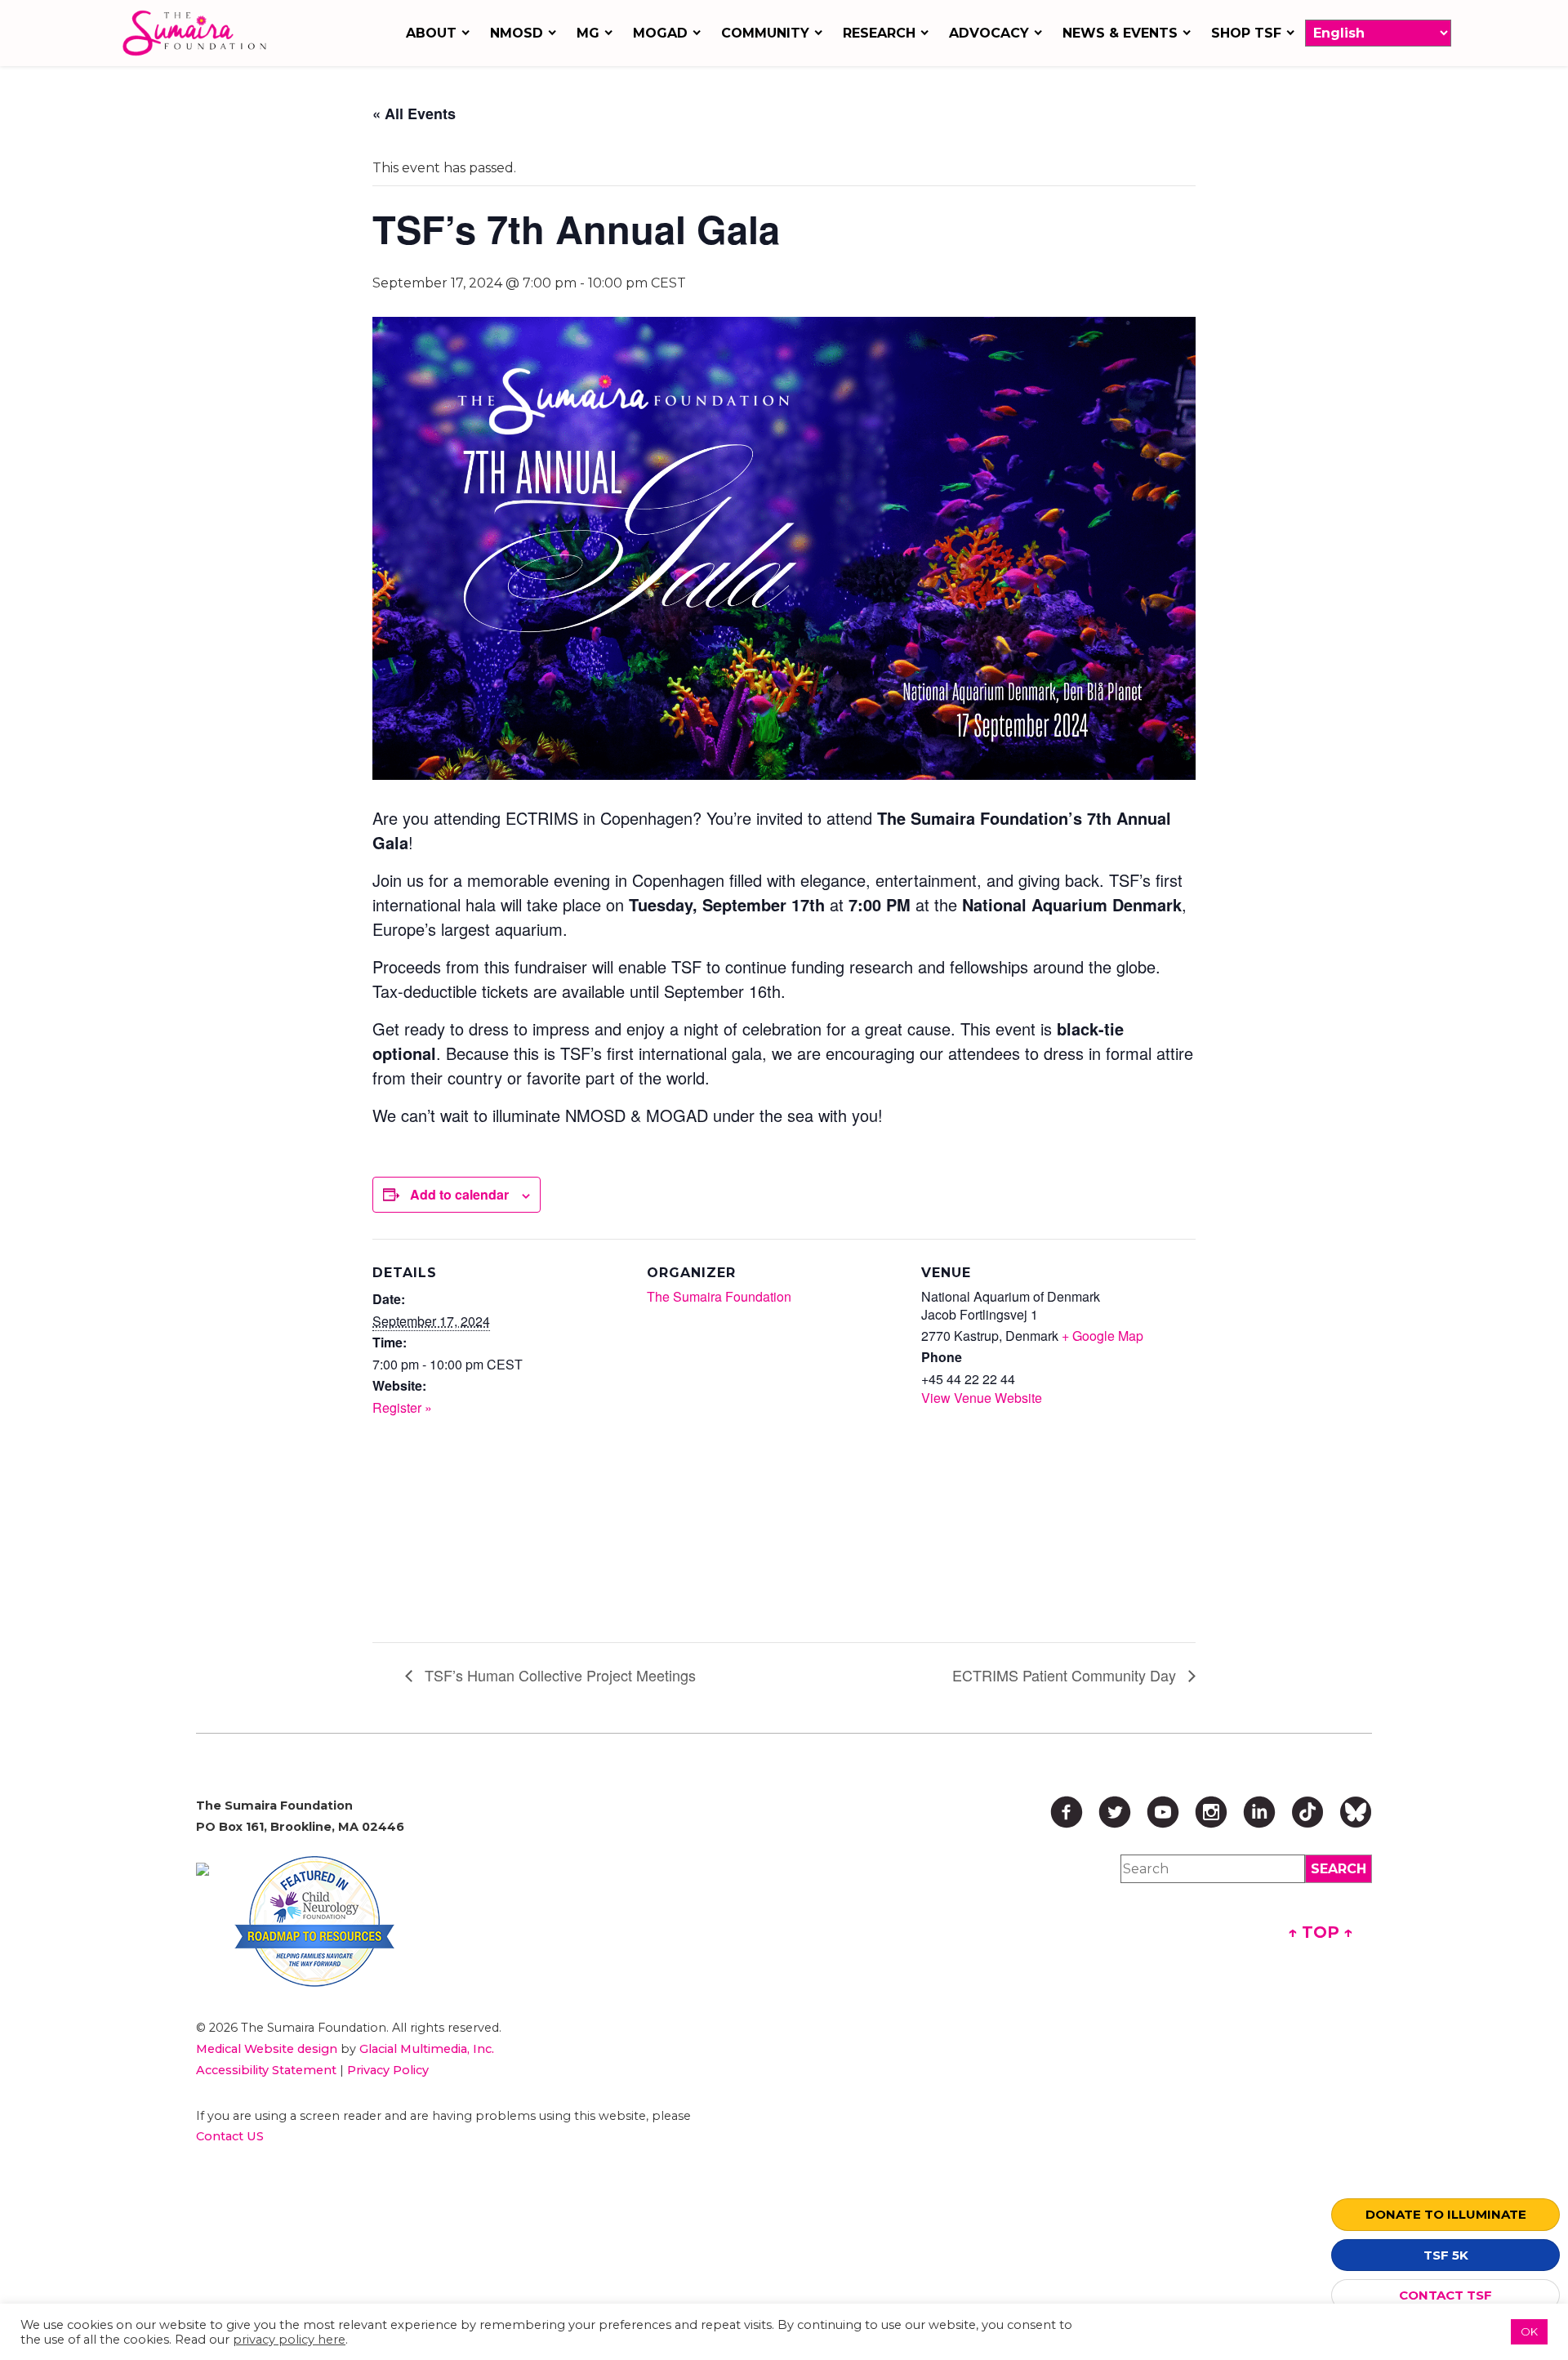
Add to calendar (459, 1194)
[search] (1339, 1869)
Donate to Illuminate (1446, 2214)
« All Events (414, 114)
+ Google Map (1102, 1336)
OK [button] (1529, 2331)
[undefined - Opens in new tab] (203, 1869)
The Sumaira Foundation (719, 1296)
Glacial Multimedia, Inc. (427, 2049)
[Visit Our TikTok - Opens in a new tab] (1307, 1812)
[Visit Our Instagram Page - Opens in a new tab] (1211, 1812)
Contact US (230, 2136)
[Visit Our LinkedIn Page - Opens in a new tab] (1259, 1812)
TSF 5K (1446, 2255)
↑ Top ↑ (1321, 1932)
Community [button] (765, 33)
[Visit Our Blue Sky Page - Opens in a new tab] (1356, 1812)
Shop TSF (1246, 33)
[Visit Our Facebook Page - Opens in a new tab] (1067, 1812)
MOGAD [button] (660, 33)
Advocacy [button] (989, 33)
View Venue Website (982, 1398)
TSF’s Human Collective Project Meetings (558, 1675)
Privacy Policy (388, 2070)
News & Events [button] (1120, 33)
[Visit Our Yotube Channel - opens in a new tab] (1163, 1812)
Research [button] (879, 33)
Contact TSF (1445, 2295)
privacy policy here (289, 2340)
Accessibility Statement (266, 2070)
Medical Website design (267, 2049)
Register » (402, 1407)
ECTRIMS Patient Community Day (1066, 1675)
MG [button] (588, 33)
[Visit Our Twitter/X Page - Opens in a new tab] (1115, 1812)
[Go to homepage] (198, 33)
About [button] (431, 33)
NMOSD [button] (517, 33)
